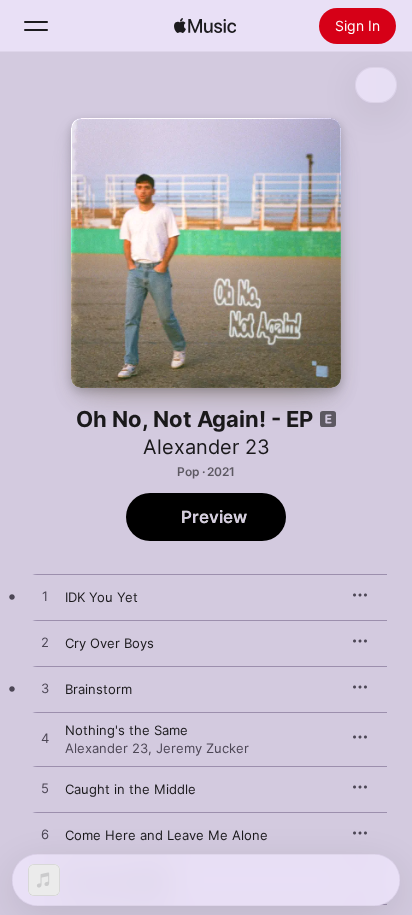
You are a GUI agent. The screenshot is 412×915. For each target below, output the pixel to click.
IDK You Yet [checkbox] (101, 597)
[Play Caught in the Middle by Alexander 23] (45, 789)
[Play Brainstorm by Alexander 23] (45, 689)
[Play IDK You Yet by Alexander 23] (45, 597)
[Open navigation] (36, 26)
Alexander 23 (206, 447)
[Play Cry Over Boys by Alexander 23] (45, 643)
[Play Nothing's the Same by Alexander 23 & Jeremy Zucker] (45, 739)
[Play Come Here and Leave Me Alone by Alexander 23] (45, 835)
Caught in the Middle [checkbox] (130, 789)
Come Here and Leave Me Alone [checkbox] (166, 835)
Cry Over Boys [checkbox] (109, 643)
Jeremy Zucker (202, 748)
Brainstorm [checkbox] (98, 689)
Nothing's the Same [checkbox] (126, 730)
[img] (205, 26)
